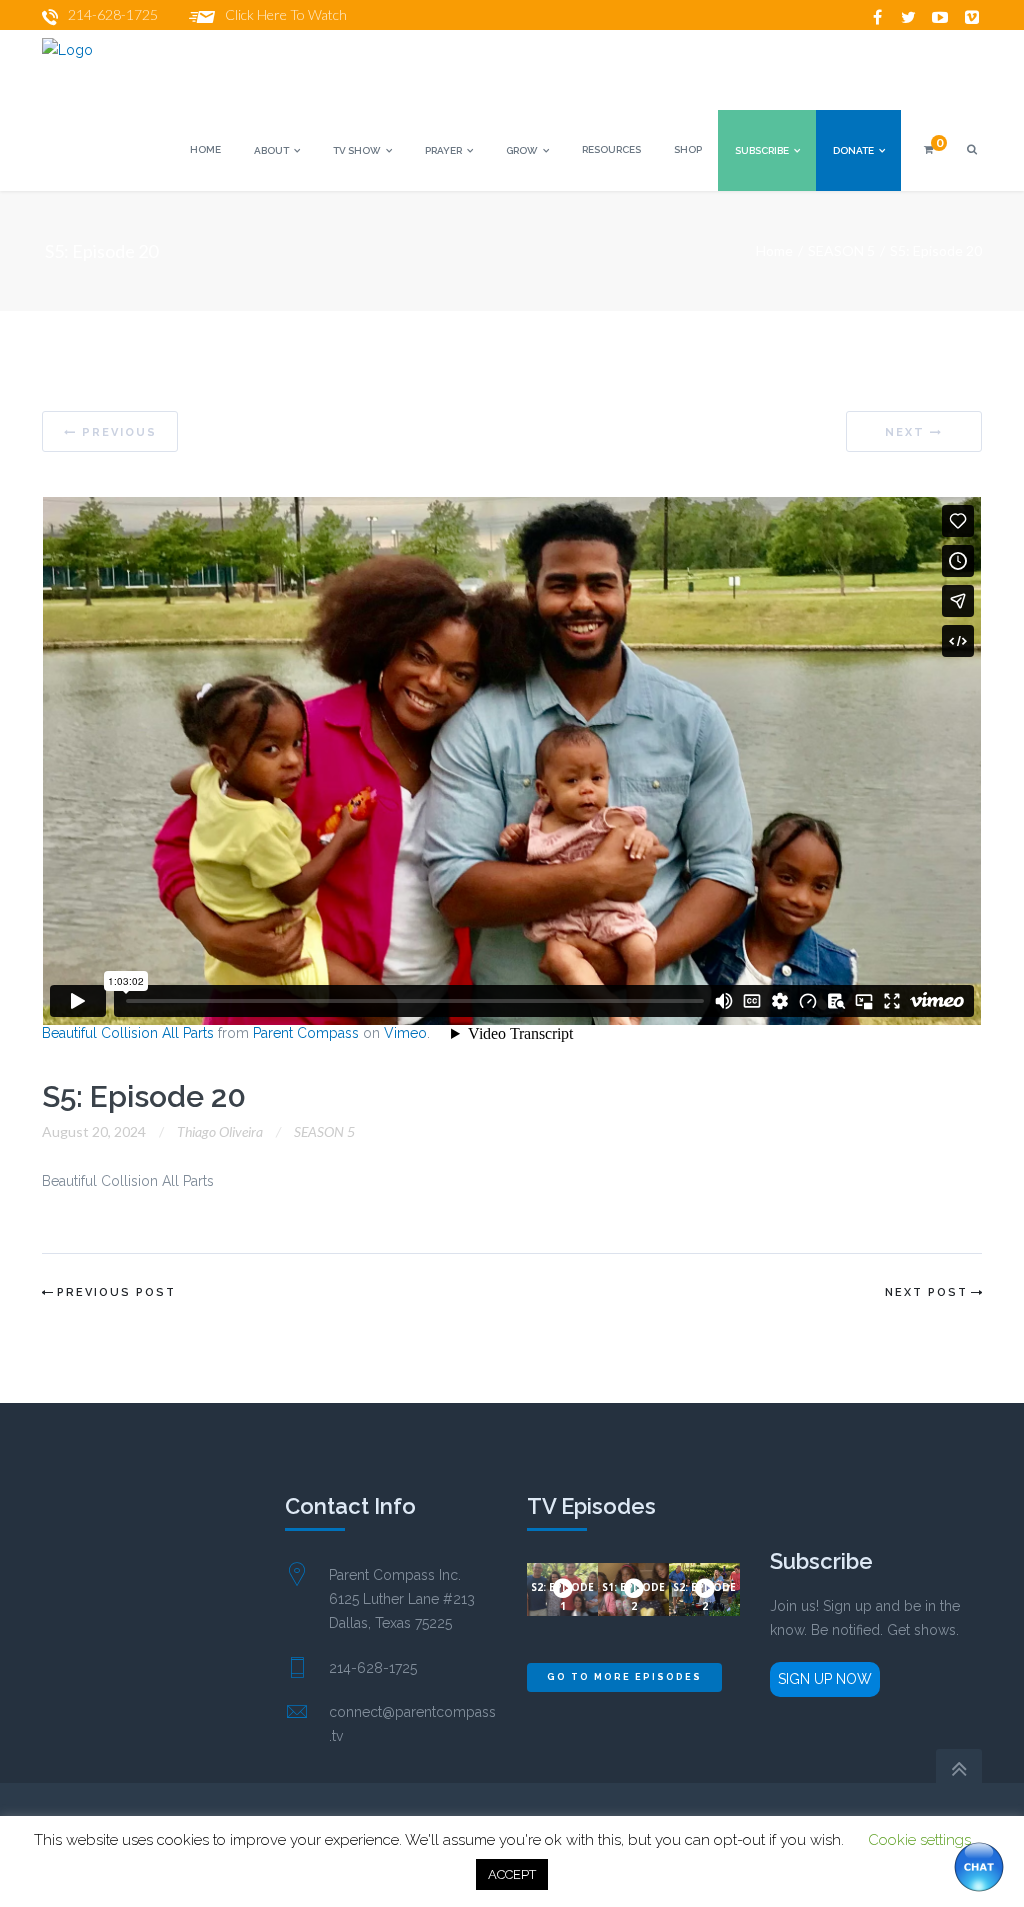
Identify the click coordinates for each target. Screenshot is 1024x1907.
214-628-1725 (113, 14)
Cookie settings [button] (919, 1840)
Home (774, 250)
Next (905, 432)
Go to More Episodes (624, 1677)
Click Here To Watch (286, 14)
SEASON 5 (841, 250)
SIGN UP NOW (825, 1679)
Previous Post (116, 1292)
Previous (119, 432)
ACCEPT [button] (512, 1874)
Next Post (926, 1292)
